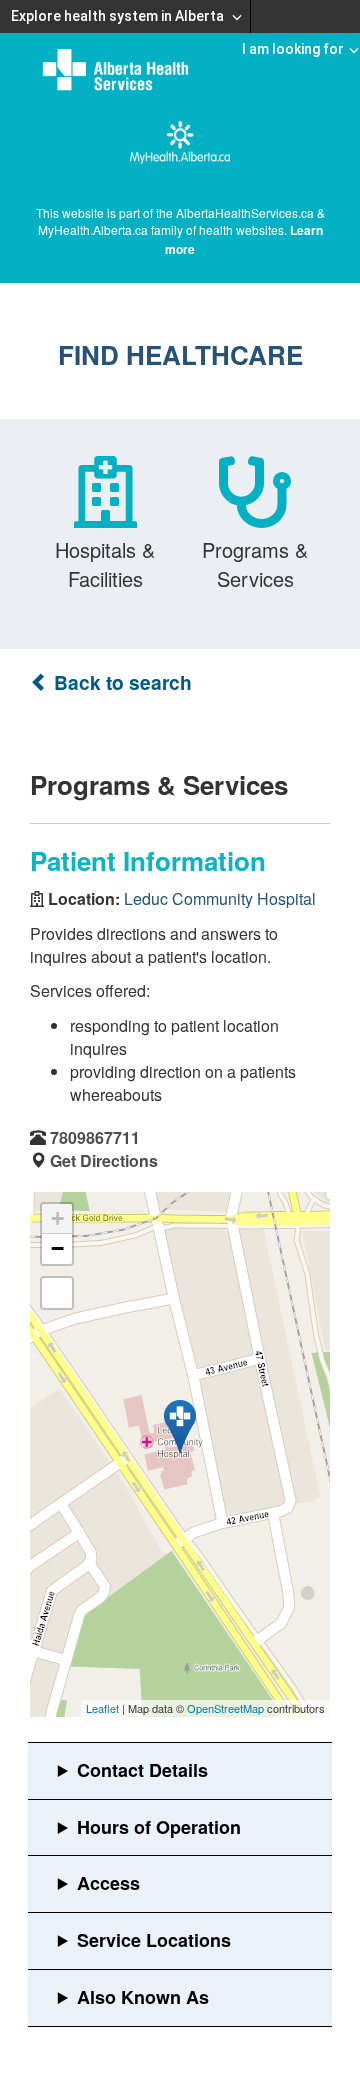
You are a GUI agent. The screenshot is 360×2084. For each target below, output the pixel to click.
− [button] (57, 1248)
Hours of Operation (159, 1827)
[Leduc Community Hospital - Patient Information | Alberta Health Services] (180, 1427)
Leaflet (102, 1708)
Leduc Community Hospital (220, 898)
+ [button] (57, 1218)
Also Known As (143, 1997)
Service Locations (154, 1940)
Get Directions (104, 1160)
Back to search (120, 682)
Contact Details (142, 1770)
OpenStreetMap (225, 1708)
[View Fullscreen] (57, 1293)
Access (108, 1883)
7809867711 (95, 1137)
